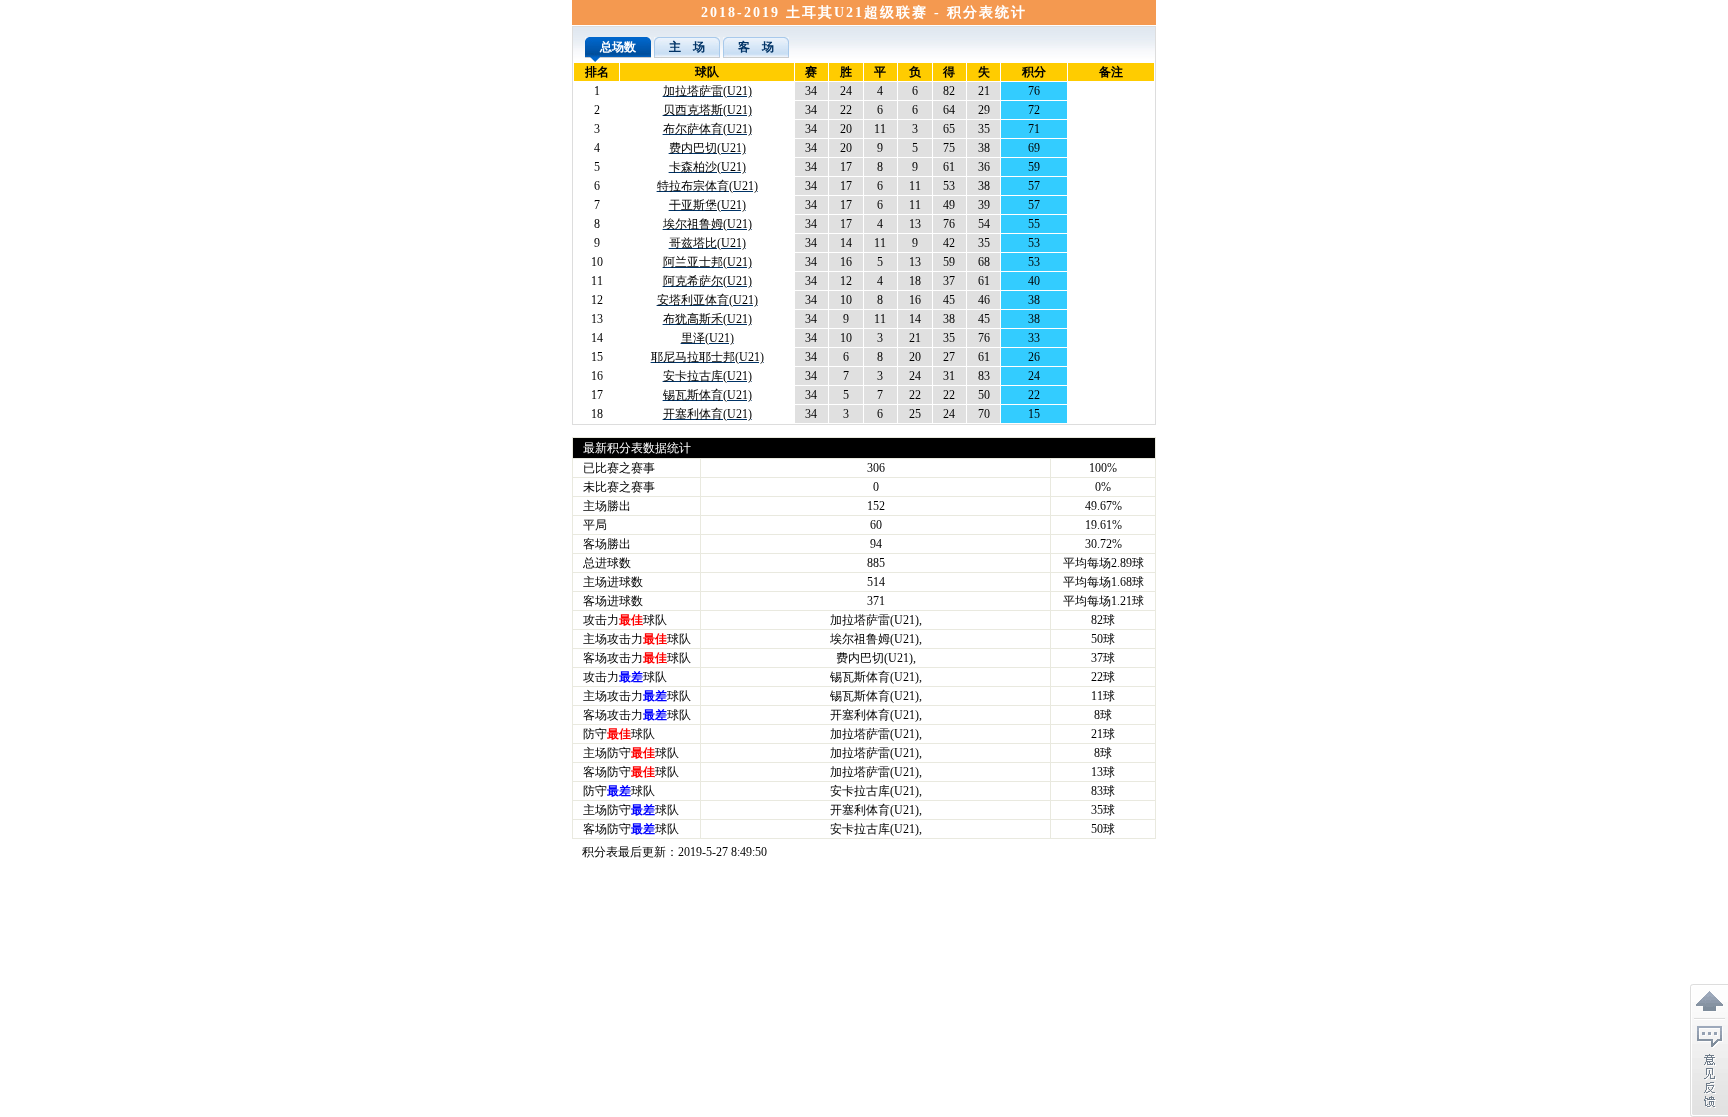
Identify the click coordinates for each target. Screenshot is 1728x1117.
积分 (1034, 72)
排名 (597, 72)
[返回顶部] (1709, 1002)
